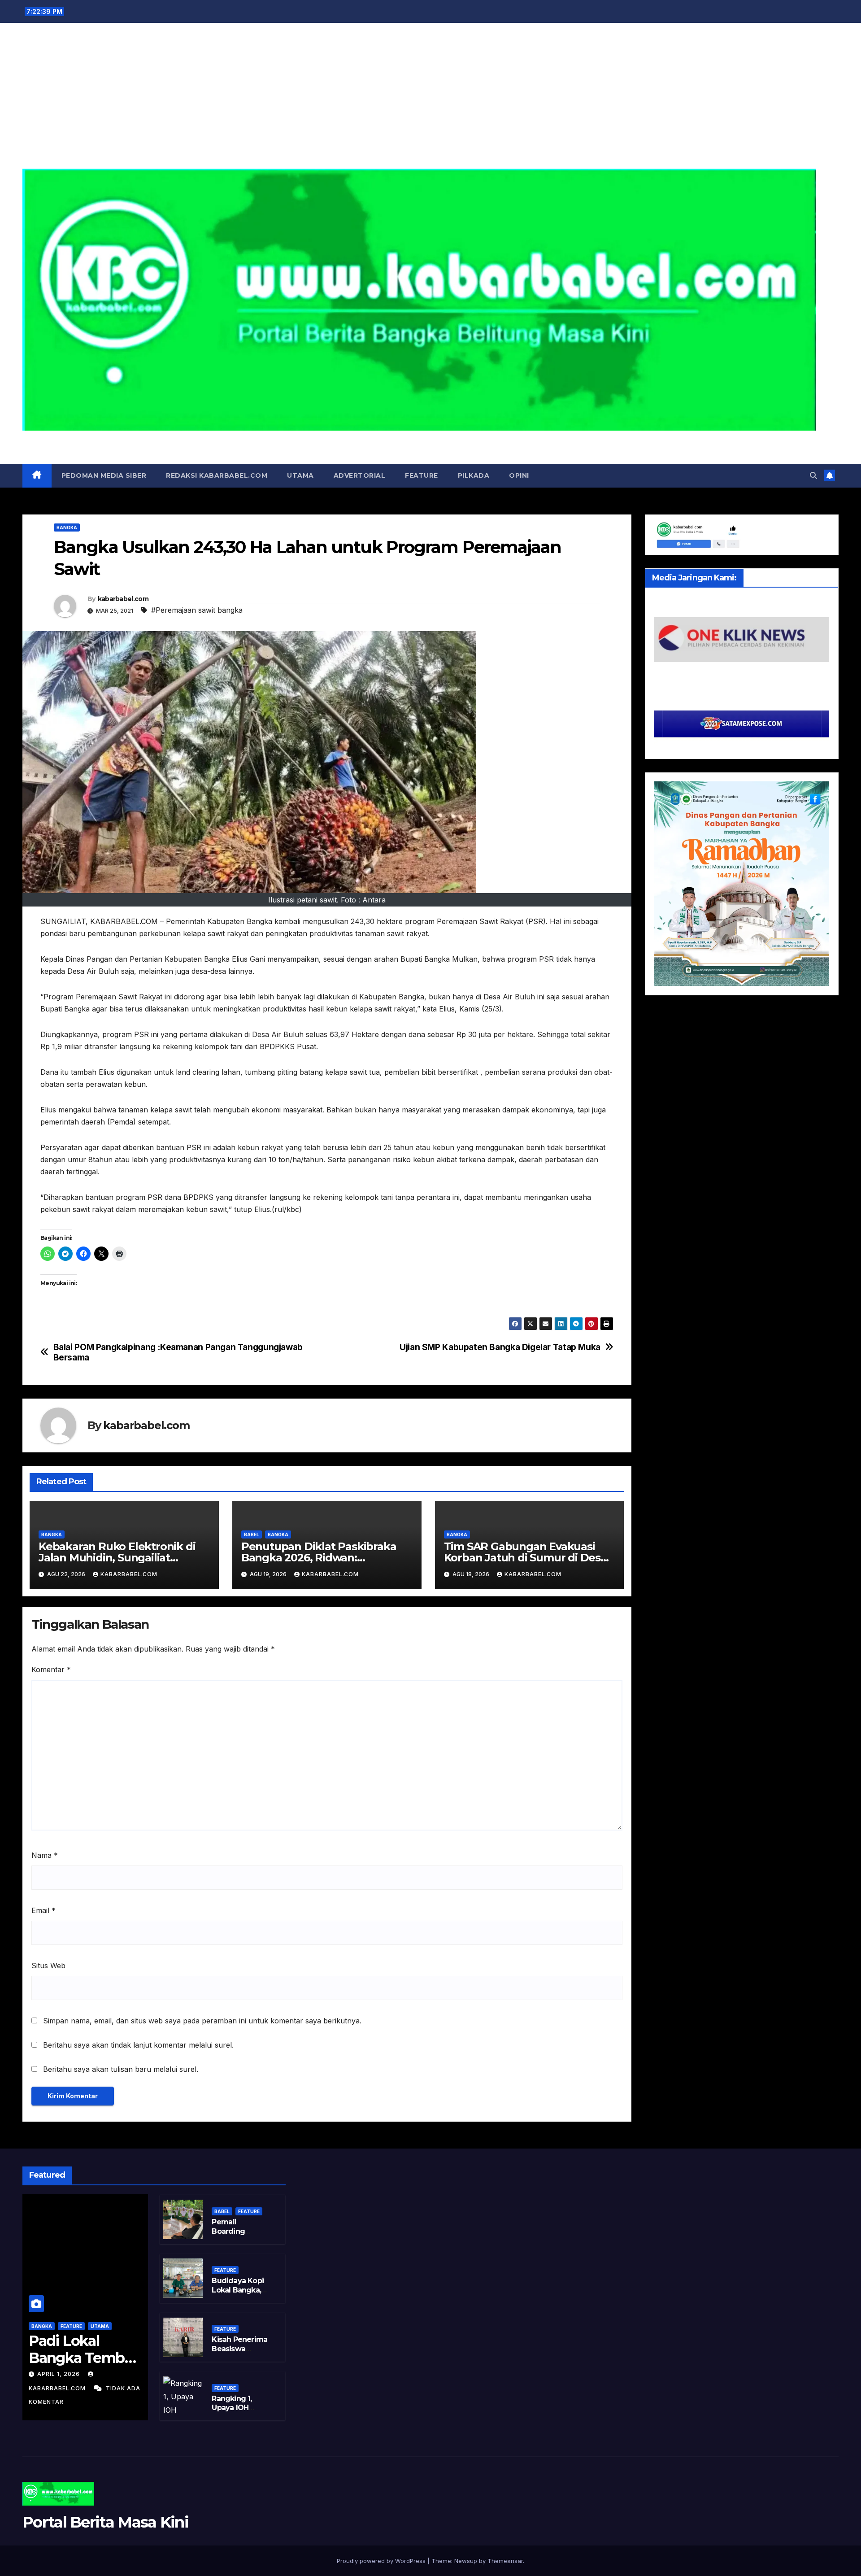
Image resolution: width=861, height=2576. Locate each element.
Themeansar (505, 2561)
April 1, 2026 (59, 2374)
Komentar (51, 1669)
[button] (813, 475)
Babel (252, 1534)
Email (43, 1910)
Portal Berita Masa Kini (430, 440)
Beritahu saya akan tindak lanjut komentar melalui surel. (138, 2045)
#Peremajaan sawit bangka (197, 610)
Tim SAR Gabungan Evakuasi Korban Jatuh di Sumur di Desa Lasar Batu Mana (525, 1558)
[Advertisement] (430, 101)
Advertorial (360, 475)
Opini (519, 475)
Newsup (466, 2561)
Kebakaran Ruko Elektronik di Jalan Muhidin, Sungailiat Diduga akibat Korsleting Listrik (122, 1558)
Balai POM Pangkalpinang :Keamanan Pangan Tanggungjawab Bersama (178, 1352)
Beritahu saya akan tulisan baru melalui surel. (121, 2069)
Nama (45, 1855)
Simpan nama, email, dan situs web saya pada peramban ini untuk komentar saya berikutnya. (202, 2021)
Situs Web (48, 1966)
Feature (422, 475)
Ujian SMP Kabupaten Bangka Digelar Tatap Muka (500, 1347)
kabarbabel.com (123, 599)
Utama (300, 475)
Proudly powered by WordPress (382, 2561)
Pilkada (474, 475)
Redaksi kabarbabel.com (217, 475)
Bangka (67, 527)
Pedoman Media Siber (104, 475)
